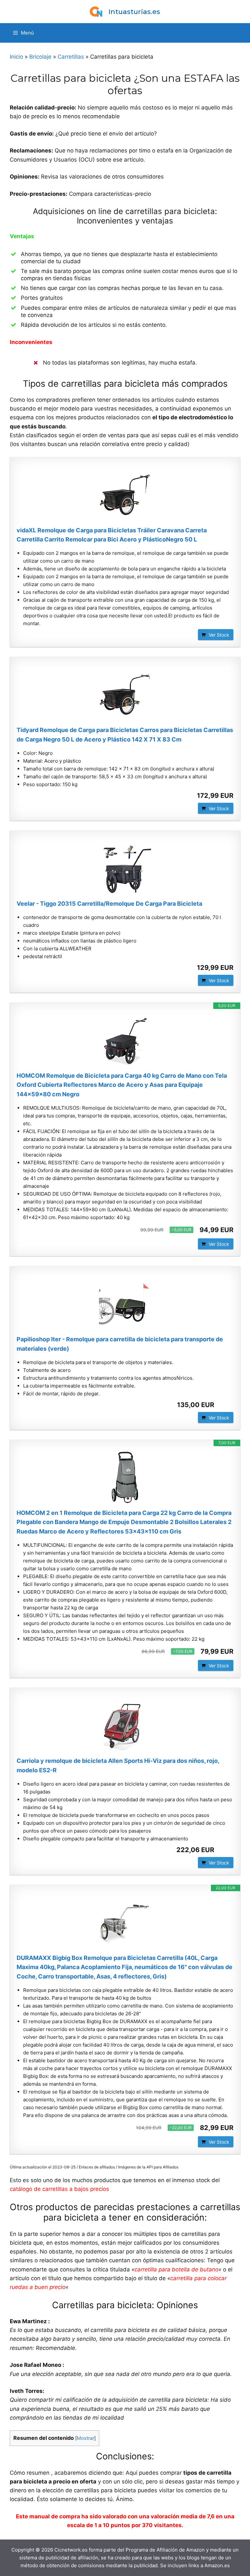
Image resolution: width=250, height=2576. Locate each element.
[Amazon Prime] (224, 1405)
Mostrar (85, 2438)
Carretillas (71, 57)
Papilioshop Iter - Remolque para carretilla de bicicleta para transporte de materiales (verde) (120, 1344)
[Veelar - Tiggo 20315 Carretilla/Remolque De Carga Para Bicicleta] (125, 868)
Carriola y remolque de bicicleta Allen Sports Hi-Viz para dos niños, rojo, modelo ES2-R (118, 1765)
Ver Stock (219, 635)
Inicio (16, 57)
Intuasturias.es (134, 12)
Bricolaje (40, 57)
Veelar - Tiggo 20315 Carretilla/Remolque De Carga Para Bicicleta (109, 904)
